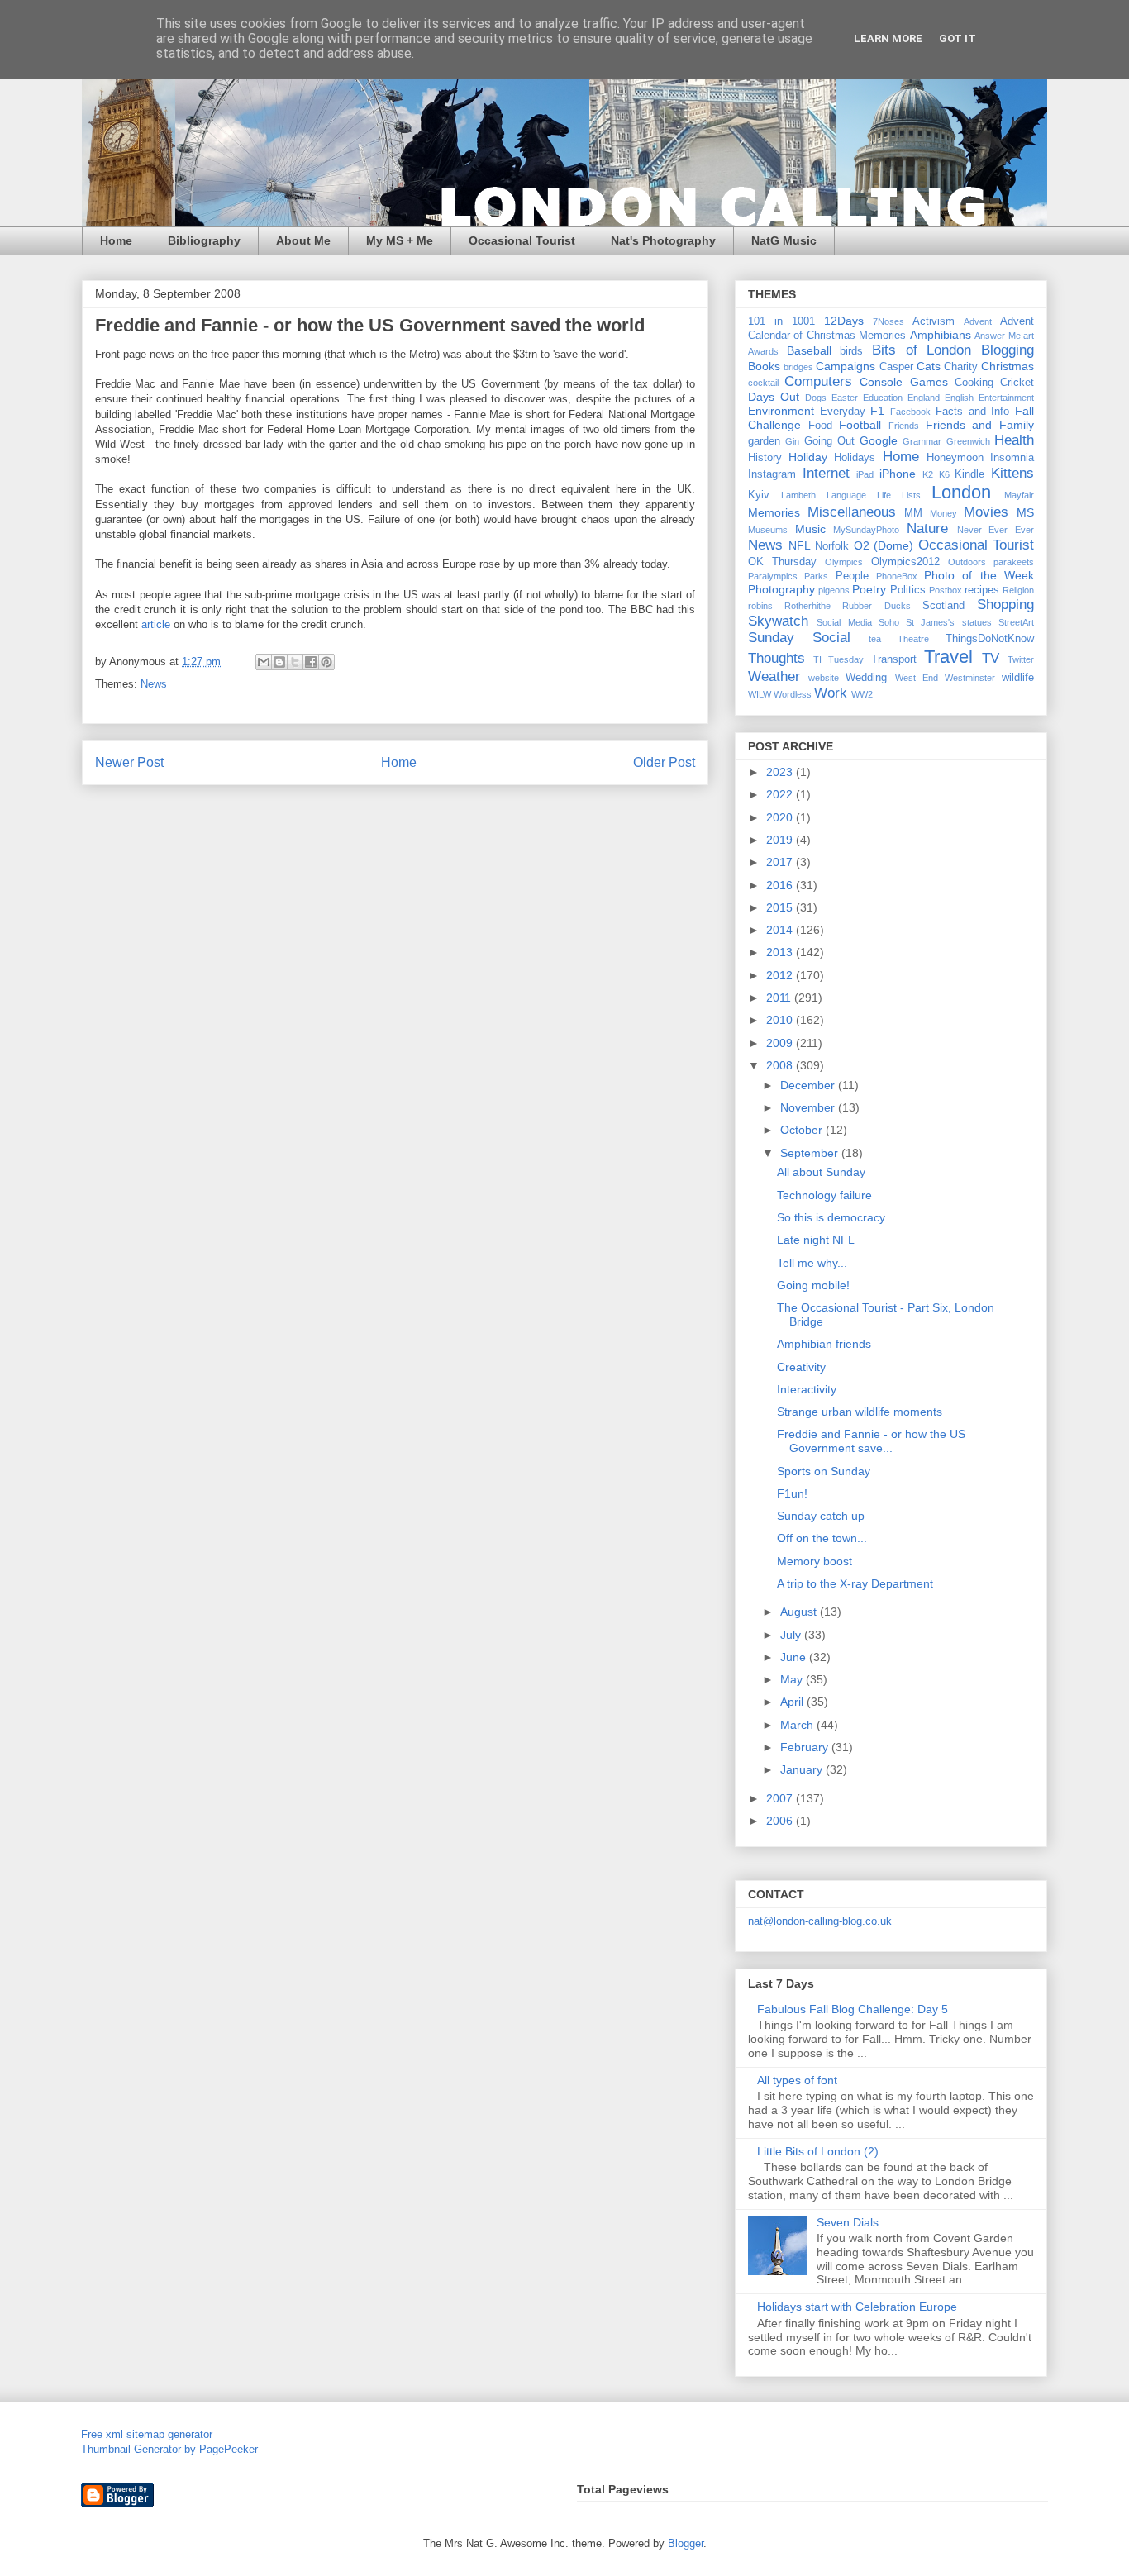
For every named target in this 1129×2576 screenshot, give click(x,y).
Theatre (913, 639)
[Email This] (264, 662)
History (765, 458)
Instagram (772, 474)
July (792, 1635)
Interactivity (807, 1389)
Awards (763, 351)
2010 (781, 1020)
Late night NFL (816, 1240)
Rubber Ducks (876, 606)
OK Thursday (782, 562)
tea (875, 639)
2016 (781, 885)
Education (883, 398)
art (1029, 336)
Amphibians (941, 335)
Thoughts (776, 658)
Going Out (829, 441)
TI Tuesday (838, 659)
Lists (911, 495)
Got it (958, 38)
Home (116, 240)
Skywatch (778, 621)
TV (991, 658)
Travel (948, 657)
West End (917, 678)
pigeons (834, 590)
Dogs (816, 398)
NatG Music (784, 240)
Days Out (774, 397)
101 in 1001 (781, 321)
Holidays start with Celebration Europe (857, 2307)
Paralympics (773, 576)
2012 (781, 975)
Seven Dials (848, 2222)
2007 (781, 1798)
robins (760, 606)
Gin (792, 441)
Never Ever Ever (996, 530)
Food (820, 426)
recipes (982, 590)
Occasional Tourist (522, 240)
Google (879, 440)
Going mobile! (813, 1285)
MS (1025, 512)
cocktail (763, 383)
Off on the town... (822, 1538)
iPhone (898, 474)
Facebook (910, 412)
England (924, 398)
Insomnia (1012, 458)
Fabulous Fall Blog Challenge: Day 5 (853, 2009)
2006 (781, 1821)
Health (1014, 440)
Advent (978, 321)
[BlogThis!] (279, 662)
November (809, 1107)
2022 (781, 794)
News (154, 684)
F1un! (792, 1493)
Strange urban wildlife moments (860, 1412)
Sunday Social (799, 638)
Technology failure (824, 1195)
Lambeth (798, 495)
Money (943, 513)
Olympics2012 (905, 562)
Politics (908, 590)
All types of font (797, 2080)
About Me (303, 240)
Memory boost (815, 1561)
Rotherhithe (807, 606)
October (803, 1130)
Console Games (903, 382)
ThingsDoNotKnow (990, 639)
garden (764, 441)
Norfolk (832, 546)
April (793, 1702)
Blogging (1008, 350)
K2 (928, 474)
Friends (904, 426)
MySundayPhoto (866, 530)
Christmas (1008, 366)
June (795, 1657)
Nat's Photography (663, 240)
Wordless (793, 694)
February (806, 1747)
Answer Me (997, 336)
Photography (781, 589)
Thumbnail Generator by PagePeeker (169, 2449)
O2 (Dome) (884, 545)
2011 (780, 998)
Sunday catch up (821, 1516)
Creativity (801, 1367)
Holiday (808, 457)
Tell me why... (812, 1263)
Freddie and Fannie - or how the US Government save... (871, 1441)
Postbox (946, 590)
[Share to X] (295, 662)
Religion (1018, 590)
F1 (877, 411)
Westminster (970, 678)
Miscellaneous (852, 512)
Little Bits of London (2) (818, 2151)
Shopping (1005, 605)
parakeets (1014, 562)
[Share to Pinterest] (326, 662)
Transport (894, 659)
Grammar (922, 441)
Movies (986, 512)
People (852, 576)
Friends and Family (980, 425)
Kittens (1012, 473)
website (824, 678)
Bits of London (922, 350)
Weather (774, 676)
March (798, 1725)
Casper (896, 367)
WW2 (862, 694)
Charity (961, 367)
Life (884, 495)
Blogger (686, 2543)
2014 (781, 930)
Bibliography (204, 240)
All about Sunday (821, 1172)
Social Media (844, 622)
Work (831, 693)
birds (851, 351)
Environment (781, 411)
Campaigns (846, 366)
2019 (781, 840)
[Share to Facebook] (311, 662)
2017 (781, 862)
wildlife (1018, 678)
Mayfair (1019, 495)
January (803, 1769)
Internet (826, 473)
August (800, 1612)
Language (846, 495)
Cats (929, 366)
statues (977, 622)
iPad (865, 474)
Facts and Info (972, 412)
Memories (774, 512)
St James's (930, 622)
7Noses (888, 321)
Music (810, 529)
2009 (781, 1043)
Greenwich (968, 441)
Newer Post (129, 762)
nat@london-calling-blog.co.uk (820, 1921)
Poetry (869, 589)
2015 (781, 907)
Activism (934, 321)
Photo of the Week (979, 575)
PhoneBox (897, 576)
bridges (798, 367)
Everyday (843, 412)
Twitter (1021, 659)
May (793, 1679)
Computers (818, 381)
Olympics (844, 562)
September (811, 1153)
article (156, 624)
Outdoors (967, 562)
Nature (927, 529)
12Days (844, 321)
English (959, 398)
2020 (781, 817)
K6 (944, 474)
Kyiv (759, 495)
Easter (845, 398)
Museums (768, 530)
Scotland (943, 606)
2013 (781, 952)
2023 (781, 772)
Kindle (969, 474)
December (809, 1085)
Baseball (809, 350)
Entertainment (1006, 398)
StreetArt (1016, 622)
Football (860, 425)
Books (764, 366)
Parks (816, 576)
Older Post (664, 762)
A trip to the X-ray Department (855, 1583)
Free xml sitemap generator (147, 2434)
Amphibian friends (824, 1344)
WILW (760, 694)
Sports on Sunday (824, 1471)
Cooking (974, 383)
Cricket (1017, 383)
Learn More (888, 38)
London (961, 492)
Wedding (866, 678)
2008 (781, 1065)
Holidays (855, 458)
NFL (800, 545)
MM (913, 513)
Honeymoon (955, 458)
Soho (889, 622)
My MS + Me (400, 240)
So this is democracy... (836, 1217)
